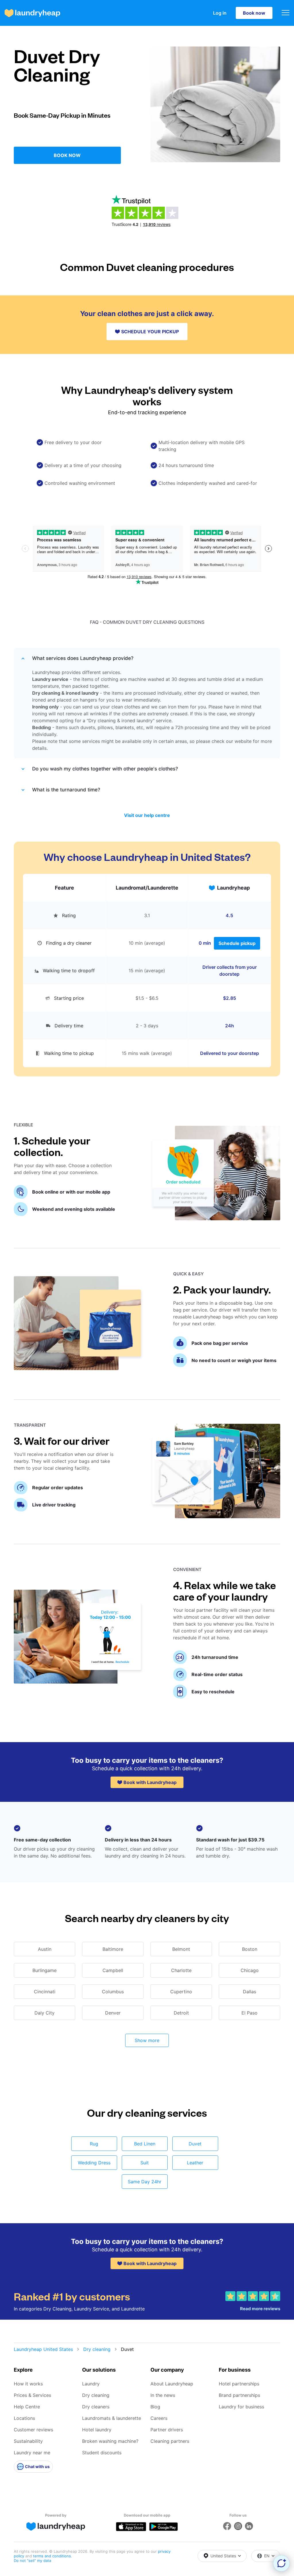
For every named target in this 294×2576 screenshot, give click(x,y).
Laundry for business (241, 2407)
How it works (28, 2384)
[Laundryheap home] (32, 13)
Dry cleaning (97, 2349)
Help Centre (27, 2407)
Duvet (195, 2144)
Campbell (113, 1970)
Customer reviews (33, 2430)
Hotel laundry (97, 2430)
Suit (145, 2163)
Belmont (181, 1949)
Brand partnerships (239, 2395)
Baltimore (113, 1949)
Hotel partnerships (239, 2384)
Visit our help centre (147, 815)
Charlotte (181, 1970)
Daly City (45, 2013)
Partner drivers (167, 2430)
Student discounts (102, 2453)
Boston (250, 1949)
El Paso (249, 2013)
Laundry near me (32, 2453)
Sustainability (28, 2441)
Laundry (91, 2384)
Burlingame (45, 1970)
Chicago (250, 1970)
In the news (163, 2395)
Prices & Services (32, 2395)
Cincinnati (45, 1992)
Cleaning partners (170, 2441)
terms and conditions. (53, 2556)
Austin (45, 1949)
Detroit (181, 2013)
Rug (94, 2144)
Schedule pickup (237, 943)
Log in (220, 13)
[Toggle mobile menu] (286, 13)
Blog (155, 2407)
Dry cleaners (96, 2407)
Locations (24, 2418)
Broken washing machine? (110, 2441)
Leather (195, 2163)
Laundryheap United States (43, 2349)
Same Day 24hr (145, 2182)
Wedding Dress (94, 2163)
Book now (254, 13)
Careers (159, 2418)
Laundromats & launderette (112, 2418)
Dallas (249, 1992)
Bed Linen (145, 2144)
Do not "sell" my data (32, 2560)
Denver (113, 2013)
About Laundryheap (172, 2384)
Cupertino (181, 1992)
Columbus (113, 1992)
